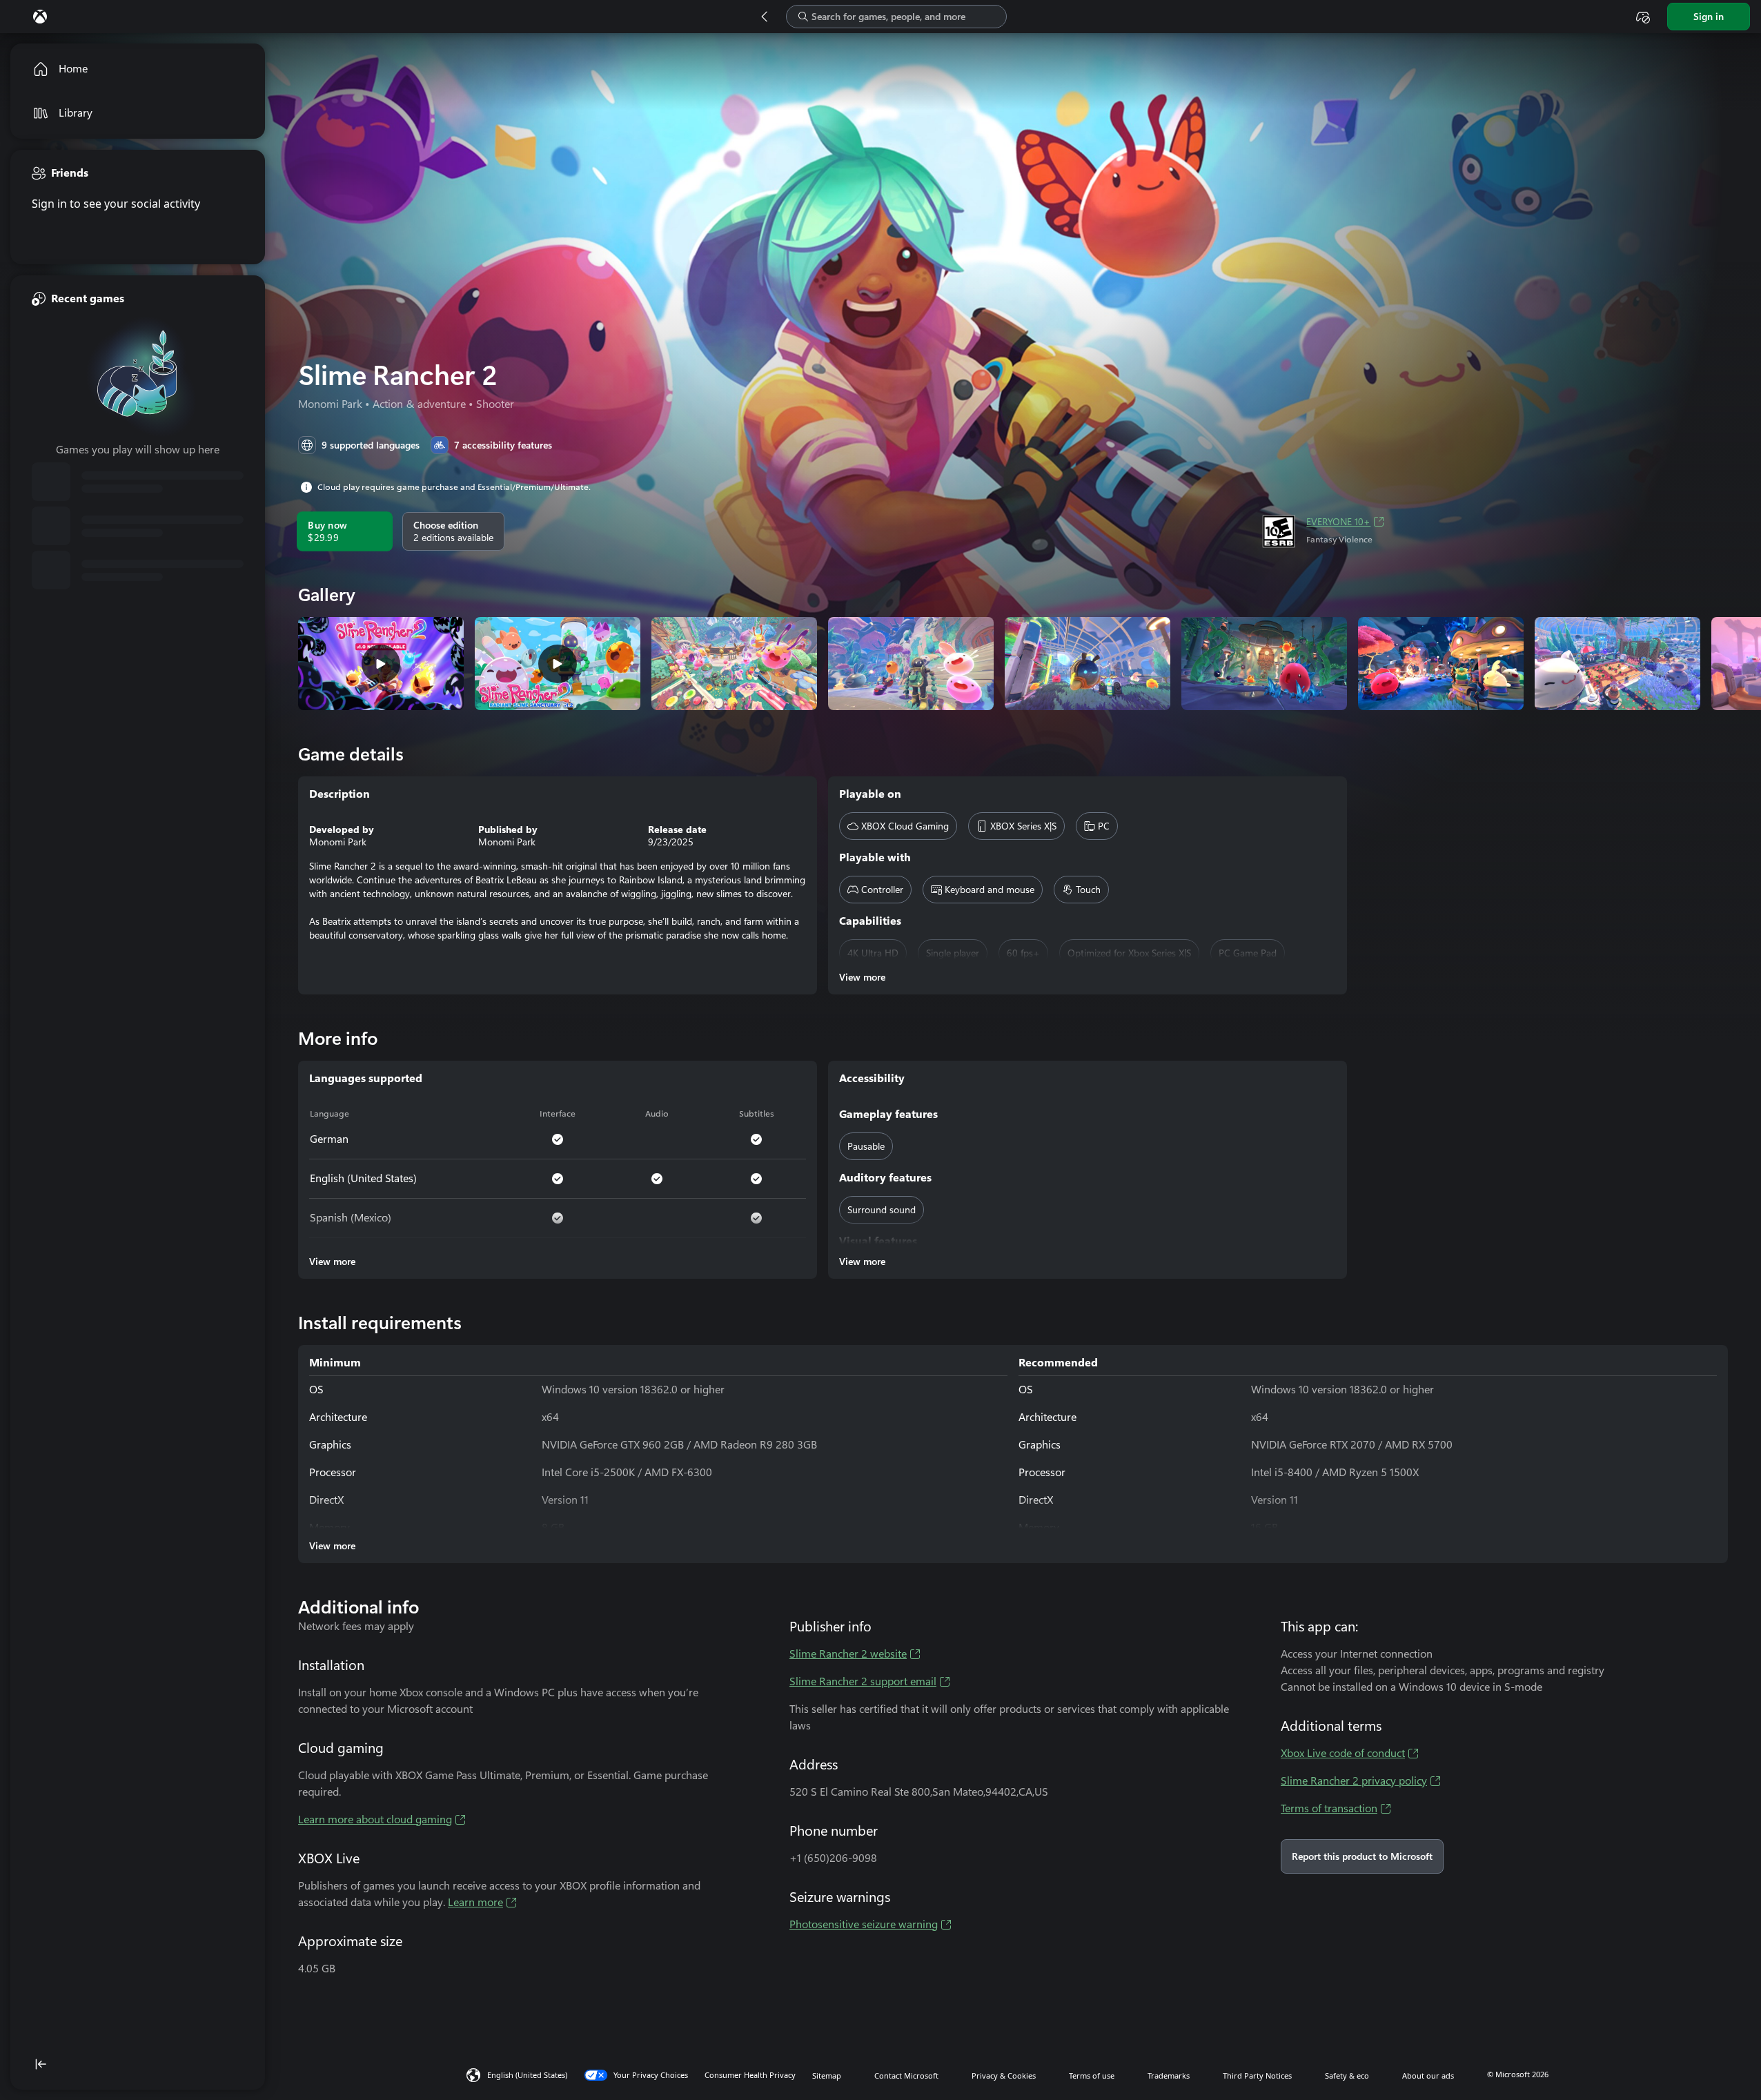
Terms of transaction (1329, 1808)
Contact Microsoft (906, 2076)
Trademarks (1169, 2076)
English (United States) (527, 2075)
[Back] (765, 17)
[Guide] (40, 17)
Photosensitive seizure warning (864, 1924)
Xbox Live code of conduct (1343, 1753)
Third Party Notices (1257, 2076)
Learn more (475, 1902)
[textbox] (896, 17)
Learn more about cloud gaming (375, 1819)
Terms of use (1092, 2076)
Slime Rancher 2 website (848, 1654)
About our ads (1428, 2076)
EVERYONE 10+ (1338, 522)
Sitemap (827, 2076)
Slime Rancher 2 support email (863, 1681)
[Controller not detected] (1643, 17)
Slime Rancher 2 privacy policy (1354, 1781)
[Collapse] (138, 2064)
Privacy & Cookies (1004, 2076)
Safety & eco (1347, 2076)
